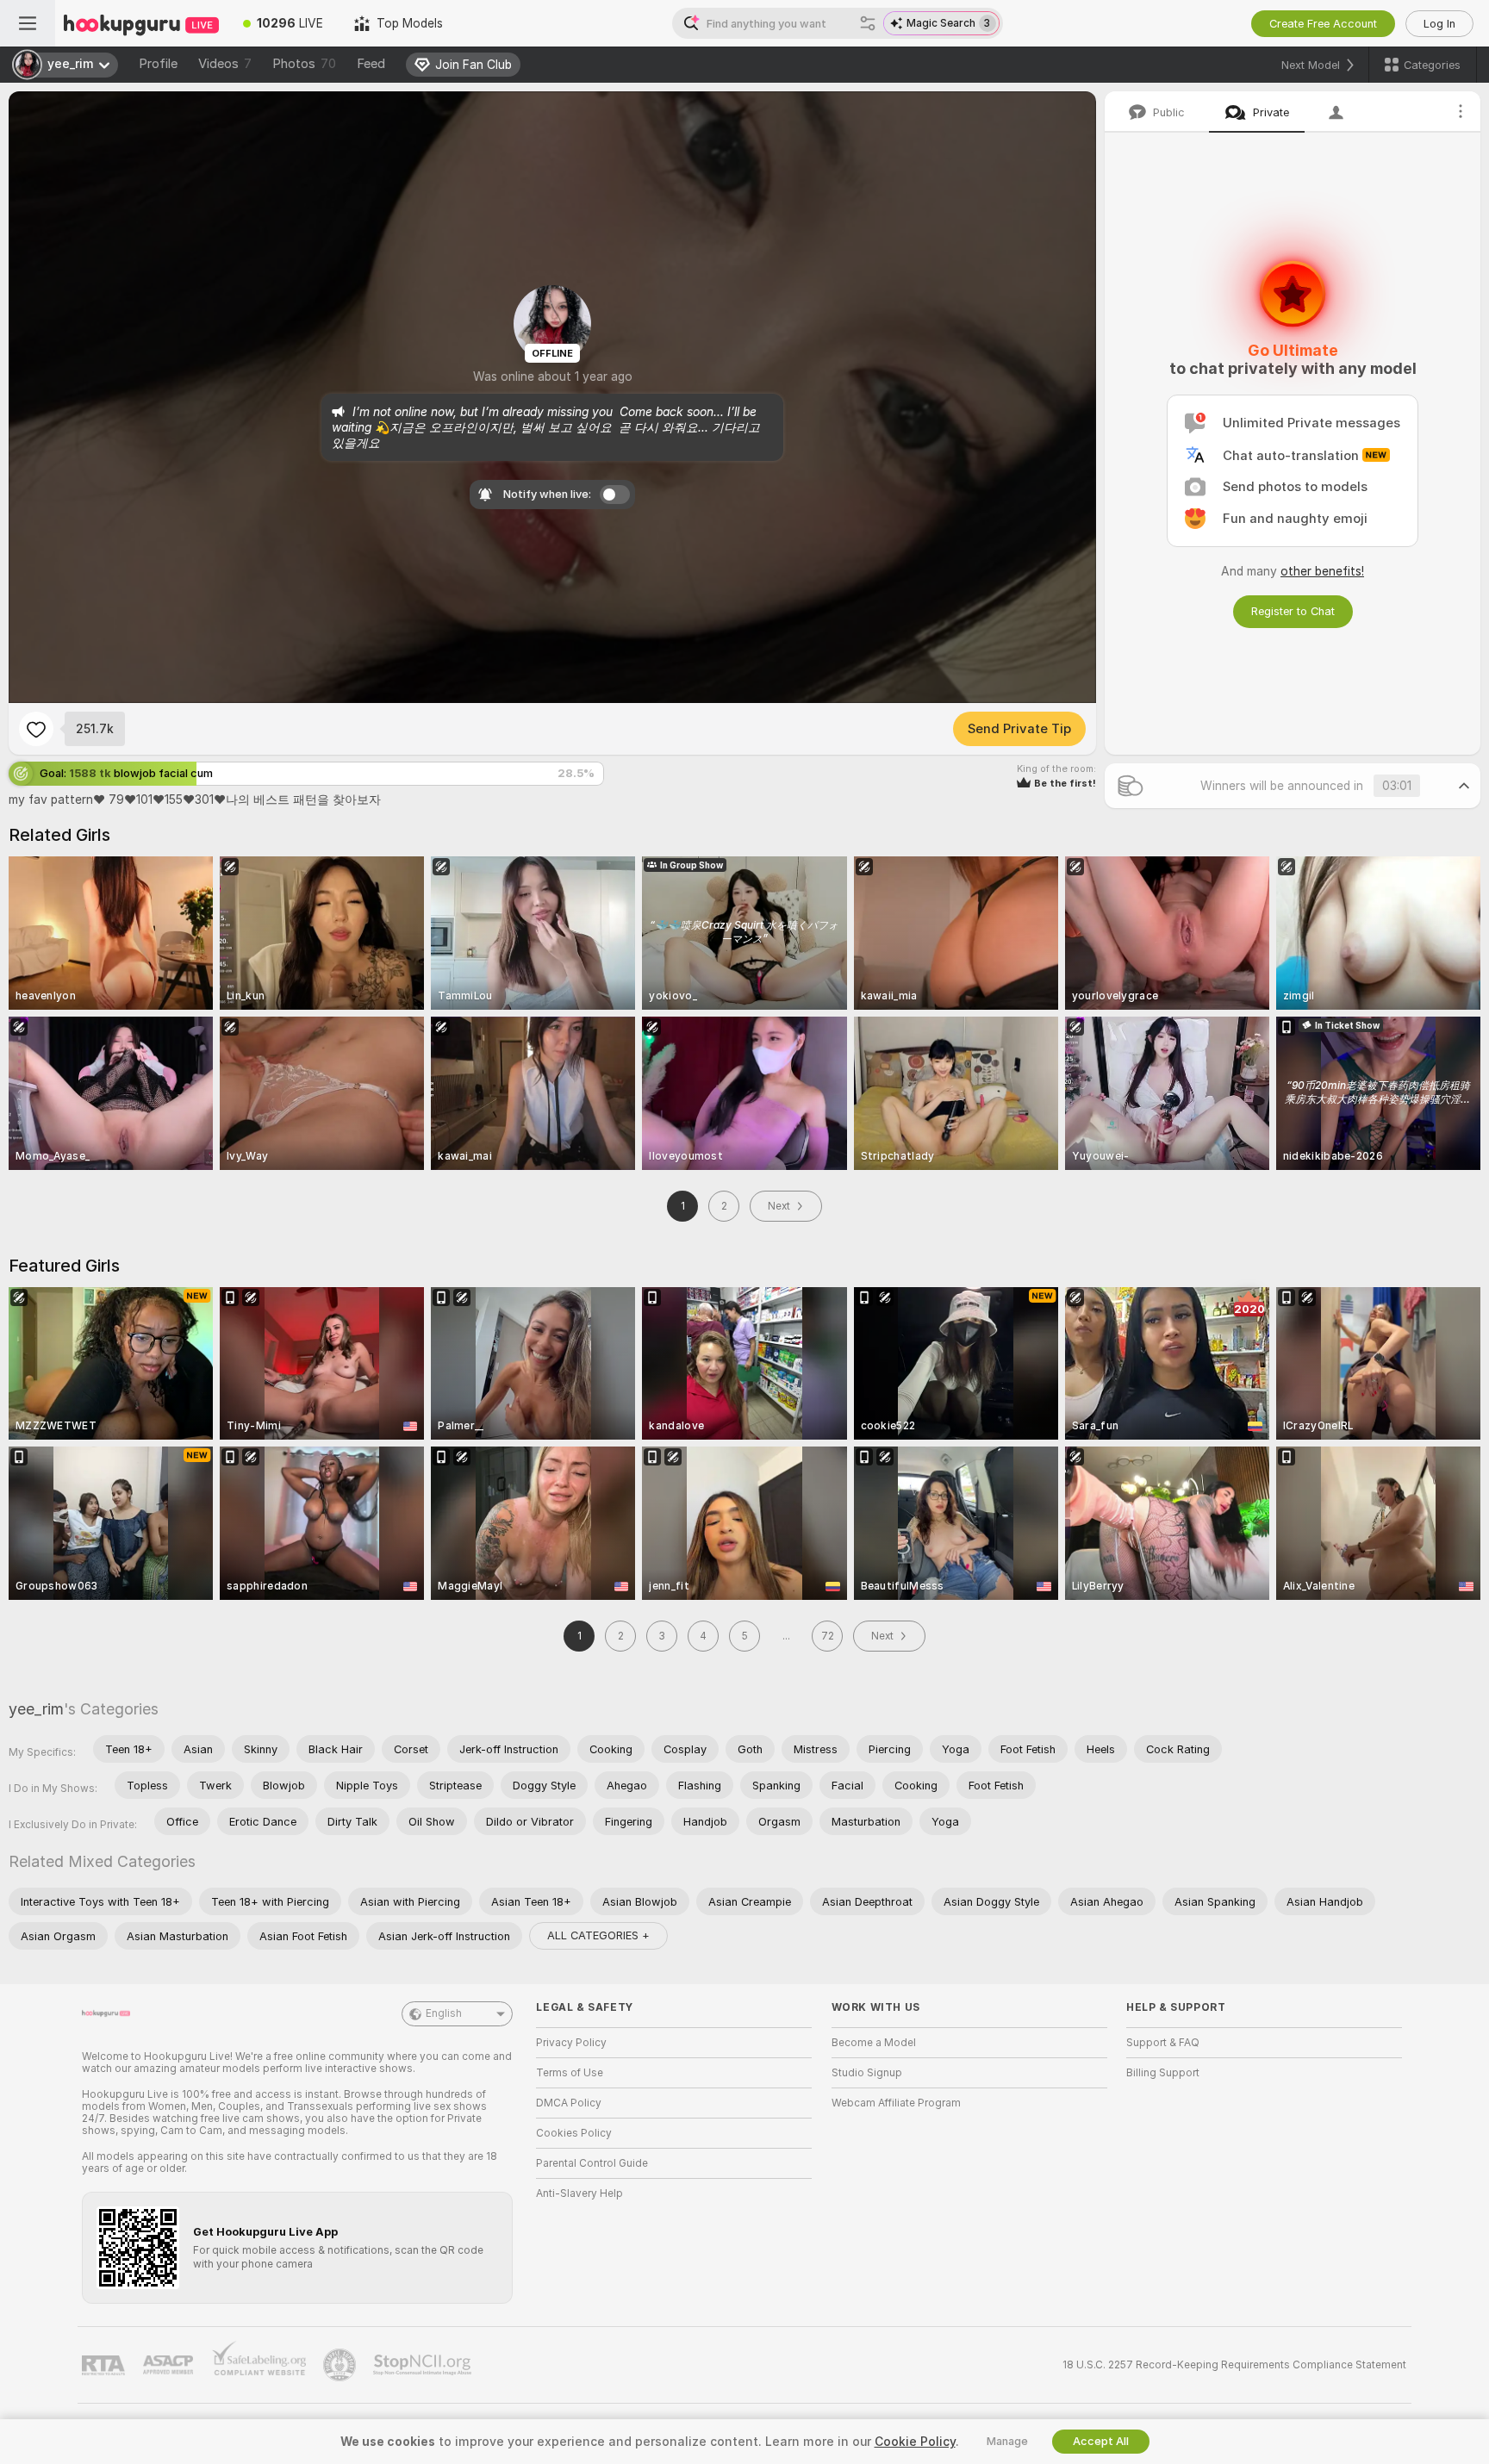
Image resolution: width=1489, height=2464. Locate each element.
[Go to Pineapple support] (341, 2365)
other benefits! (1322, 571)
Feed (371, 64)
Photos (304, 64)
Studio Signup (867, 2073)
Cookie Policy (915, 2442)
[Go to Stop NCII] (424, 2365)
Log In (1439, 24)
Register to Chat (1293, 611)
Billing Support (1163, 2073)
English (444, 2013)
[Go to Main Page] (141, 23)
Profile (158, 64)
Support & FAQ (1163, 2043)
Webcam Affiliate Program (896, 2103)
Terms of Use (570, 2073)
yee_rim (36, 1709)
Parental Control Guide (592, 2163)
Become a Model (874, 2043)
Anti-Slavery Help (579, 2193)
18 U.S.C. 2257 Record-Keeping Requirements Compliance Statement (1234, 2365)
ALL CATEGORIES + (598, 1935)
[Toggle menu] (28, 23)
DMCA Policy (569, 2103)
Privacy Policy (571, 2043)
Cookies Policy (574, 2133)
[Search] (868, 23)
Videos (225, 64)
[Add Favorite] (36, 729)
